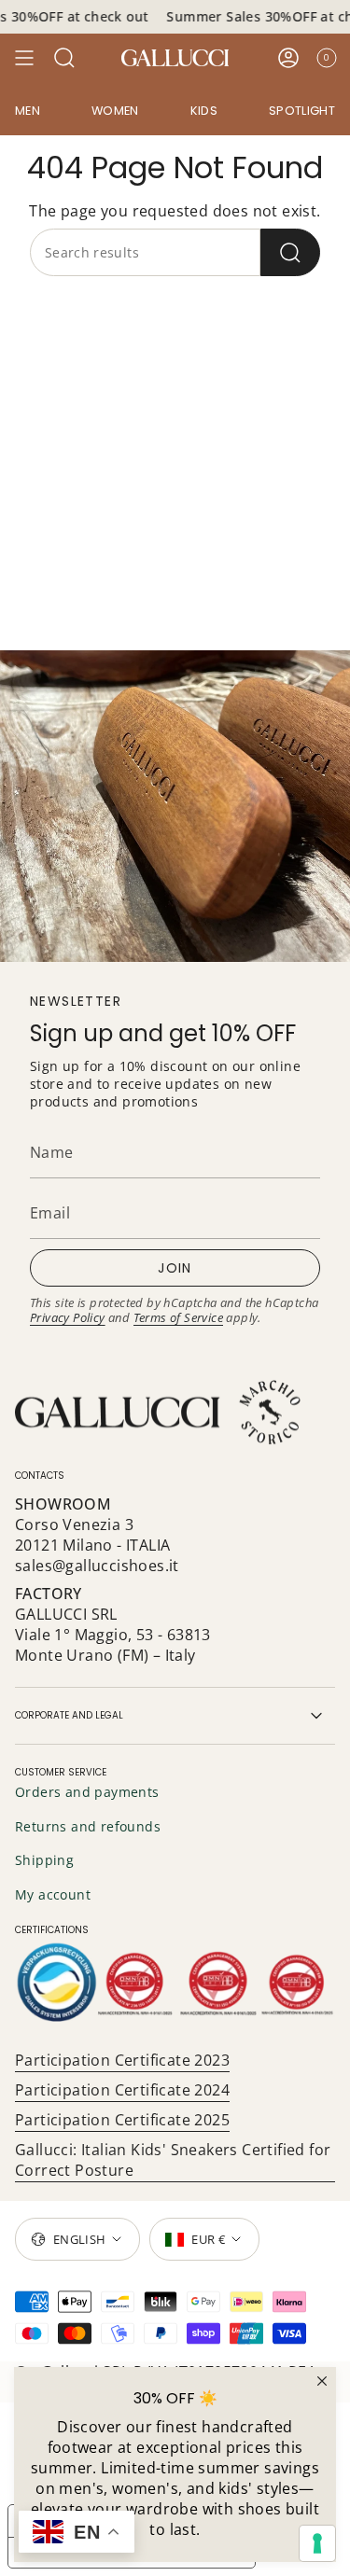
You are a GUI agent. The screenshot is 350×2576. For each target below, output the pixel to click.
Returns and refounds (88, 1826)
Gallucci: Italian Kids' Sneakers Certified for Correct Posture (173, 2160)
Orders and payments (87, 1792)
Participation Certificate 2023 (122, 2060)
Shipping (44, 1860)
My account (53, 1894)
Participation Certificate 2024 (122, 2090)
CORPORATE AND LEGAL (69, 1715)
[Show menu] (24, 58)
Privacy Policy (68, 1317)
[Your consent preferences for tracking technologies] (317, 2543)
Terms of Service (178, 1317)
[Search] (290, 252)
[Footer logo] (160, 1413)
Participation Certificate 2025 (122, 2120)
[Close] (322, 2381)
